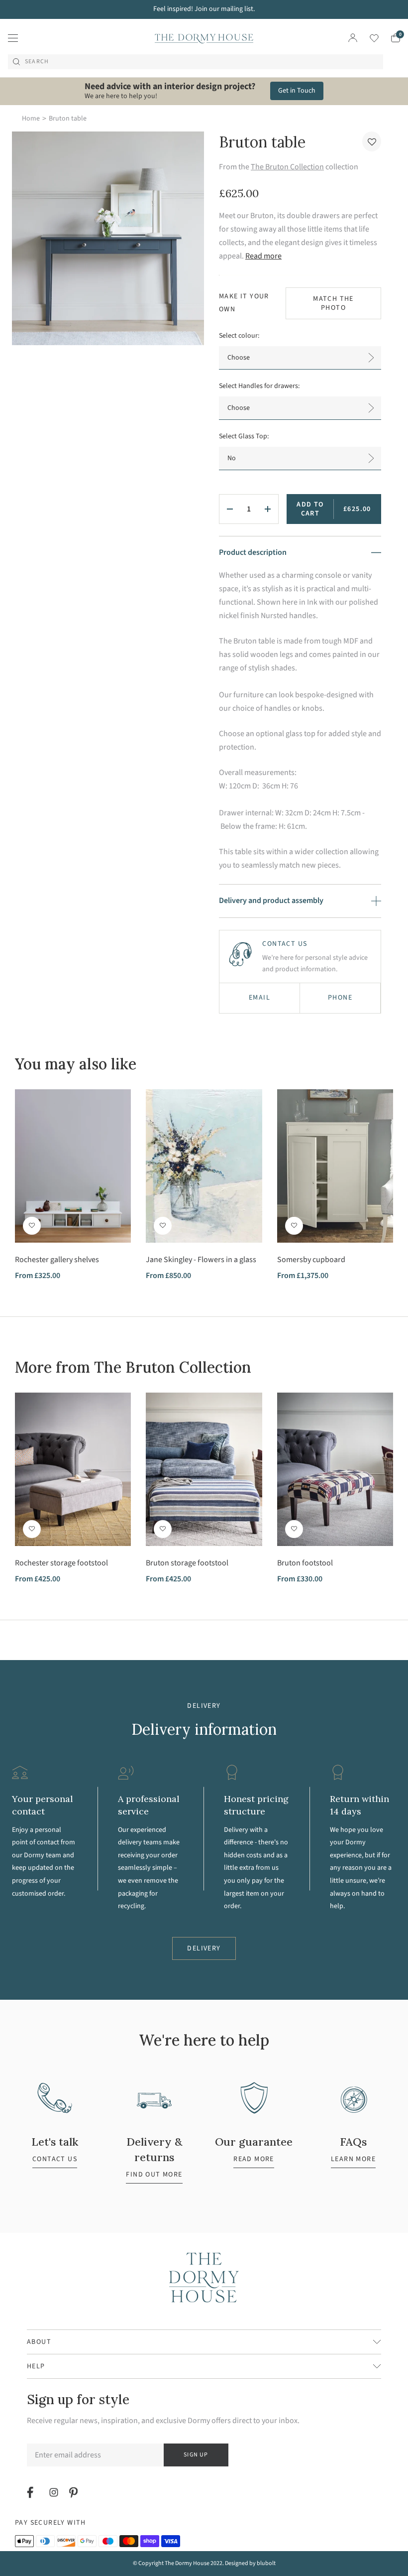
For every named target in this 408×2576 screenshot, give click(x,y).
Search (37, 62)
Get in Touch (297, 91)
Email (259, 998)
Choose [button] (239, 358)
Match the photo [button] (333, 303)
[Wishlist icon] (368, 38)
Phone (340, 998)
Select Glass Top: (244, 436)
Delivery (204, 1948)
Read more (263, 256)
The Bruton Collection (287, 167)
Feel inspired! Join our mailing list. (204, 9)
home (31, 119)
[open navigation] (13, 38)
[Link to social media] (32, 2492)
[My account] (353, 38)
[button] (372, 141)
